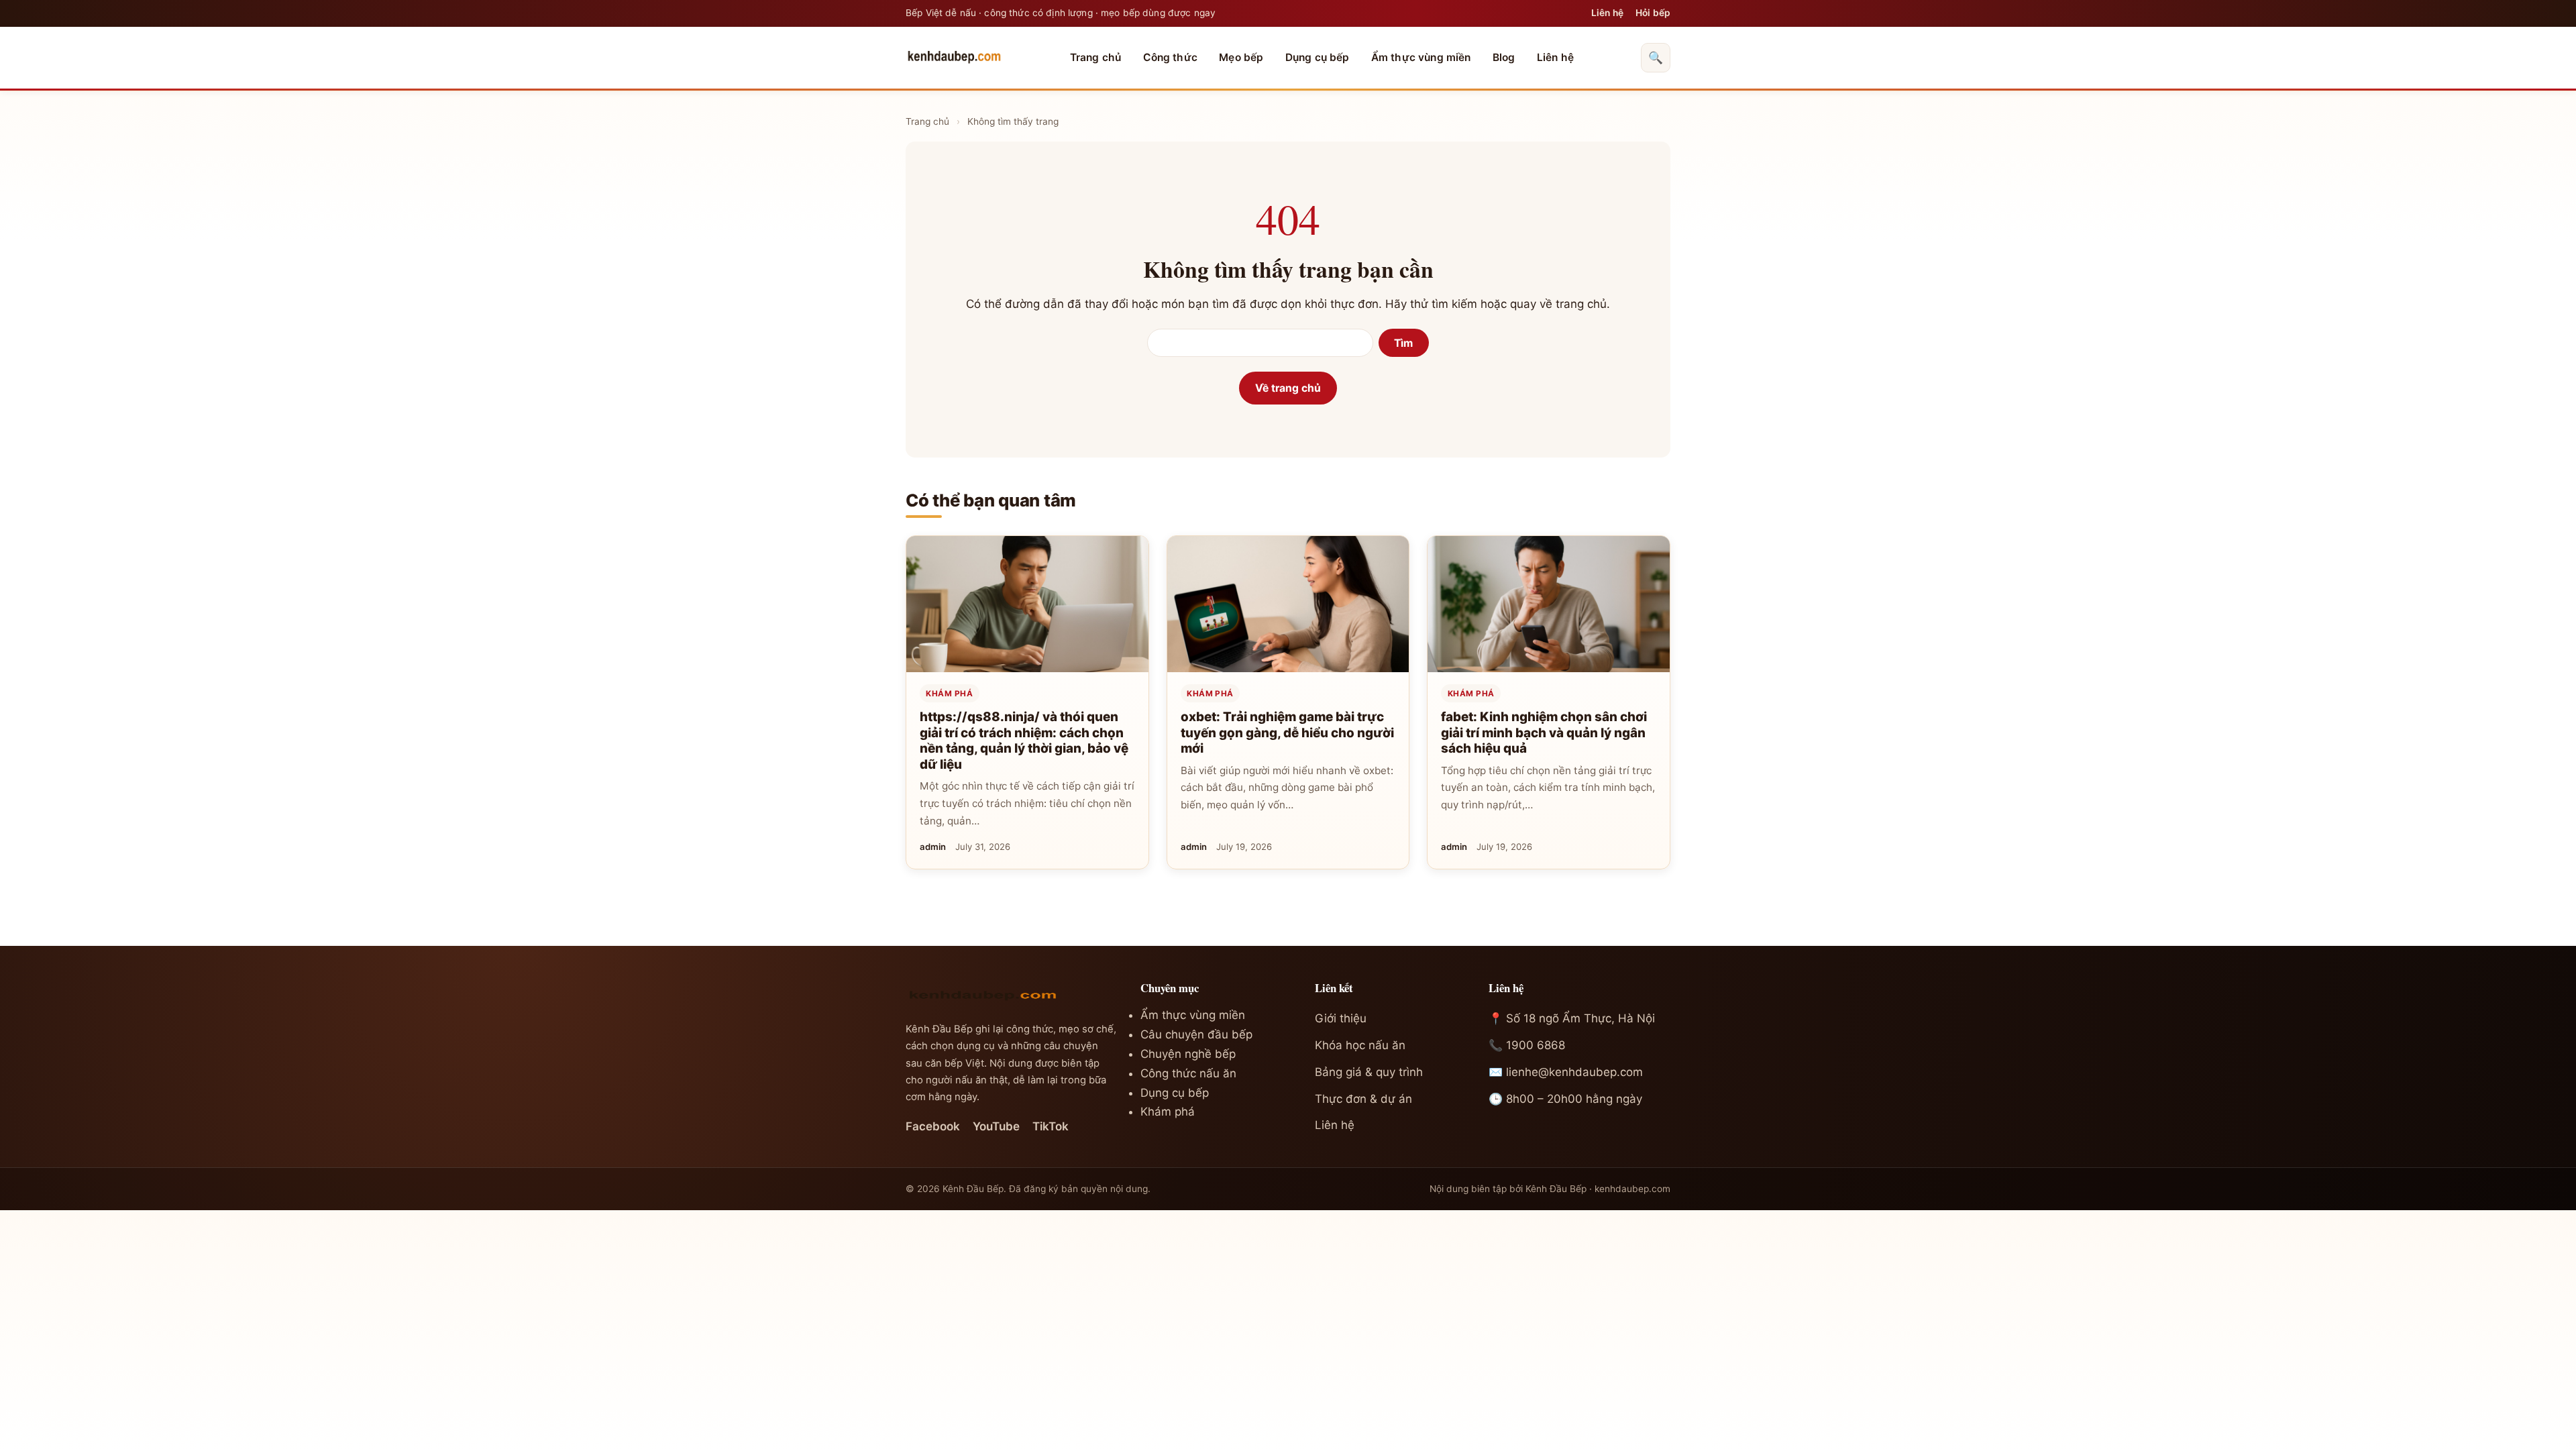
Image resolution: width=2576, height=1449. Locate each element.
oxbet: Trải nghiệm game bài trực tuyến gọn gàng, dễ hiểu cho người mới (1287, 733)
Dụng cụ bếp (1318, 57)
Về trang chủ (1288, 388)
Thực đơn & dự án (1363, 1099)
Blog (1504, 57)
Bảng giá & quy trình (1369, 1072)
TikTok (1051, 1126)
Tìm (1403, 343)
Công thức (1170, 57)
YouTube (996, 1126)
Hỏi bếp (1653, 13)
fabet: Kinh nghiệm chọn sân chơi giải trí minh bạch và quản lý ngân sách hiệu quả (1544, 733)
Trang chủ (1095, 57)
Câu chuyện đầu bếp (1196, 1034)
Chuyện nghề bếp (1188, 1054)
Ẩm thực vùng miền (1421, 57)
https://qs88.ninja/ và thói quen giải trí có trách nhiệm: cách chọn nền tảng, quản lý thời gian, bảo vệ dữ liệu (1024, 741)
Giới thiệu (1341, 1018)
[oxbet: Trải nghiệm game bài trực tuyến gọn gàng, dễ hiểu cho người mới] (1288, 604)
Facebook (933, 1126)
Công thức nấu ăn (1188, 1073)
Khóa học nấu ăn (1360, 1045)
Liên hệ (1607, 13)
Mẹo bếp (1241, 57)
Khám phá (949, 694)
